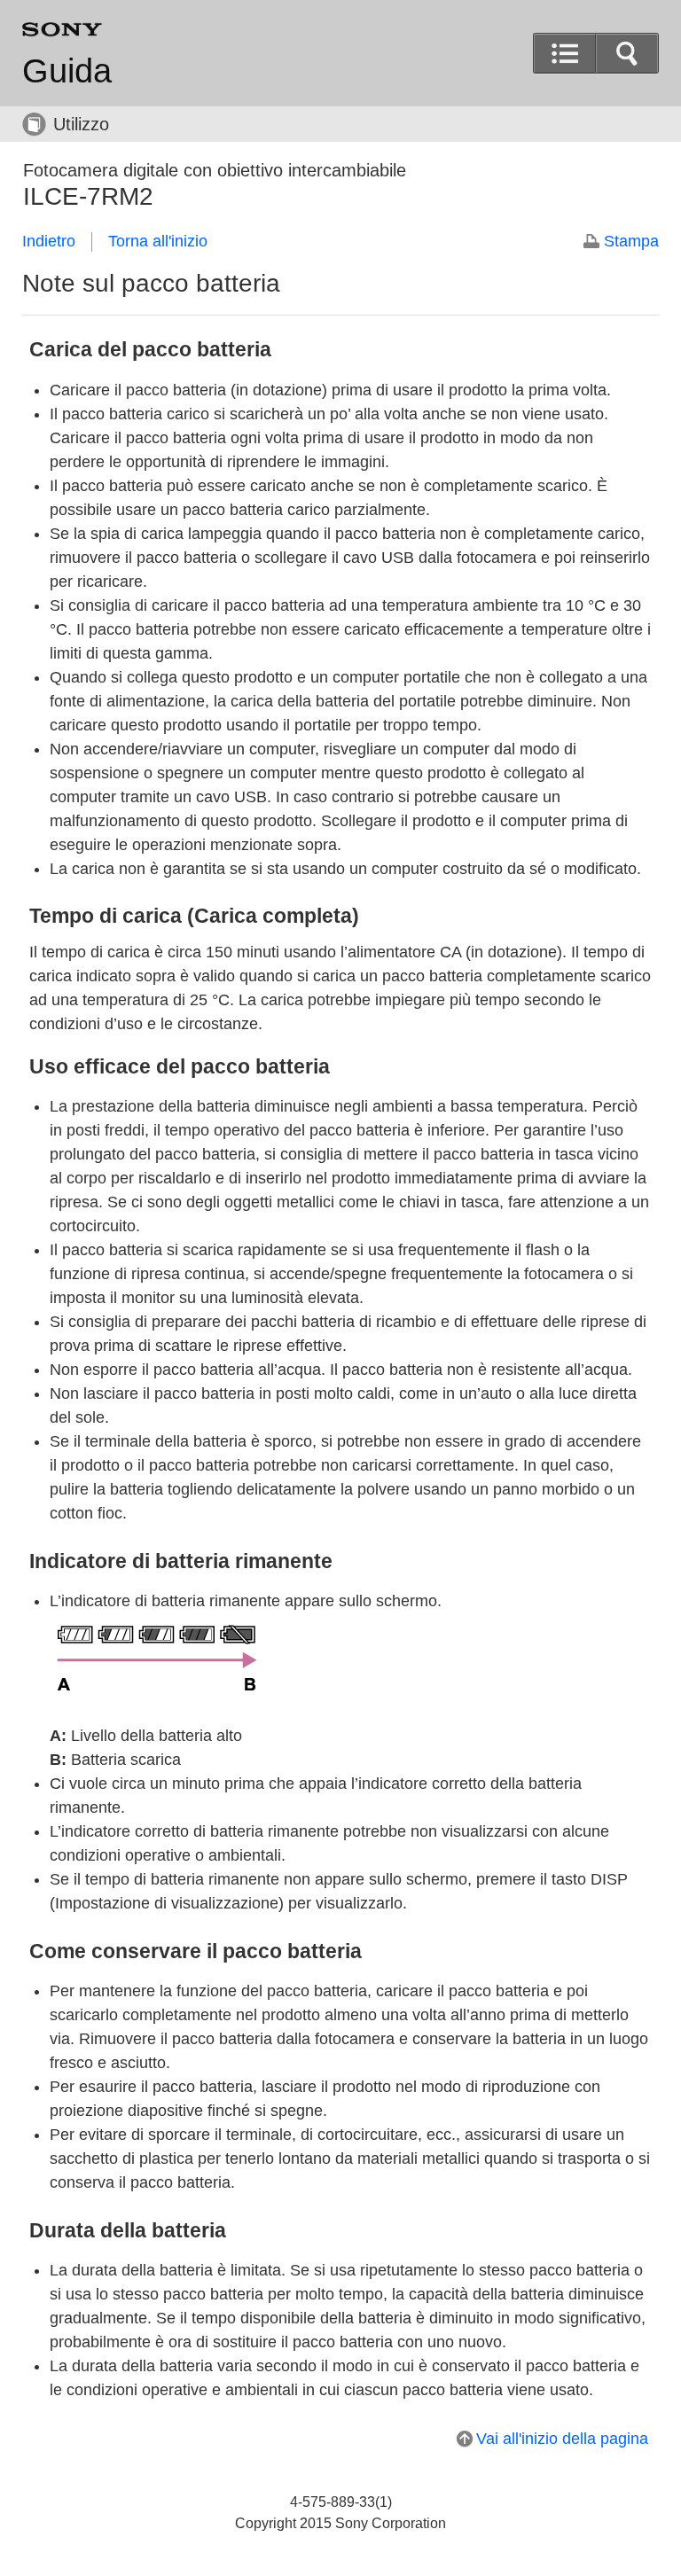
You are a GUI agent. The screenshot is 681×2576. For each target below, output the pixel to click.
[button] (627, 53)
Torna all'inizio (158, 241)
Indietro (49, 241)
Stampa (631, 241)
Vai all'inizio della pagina (562, 2439)
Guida (67, 71)
